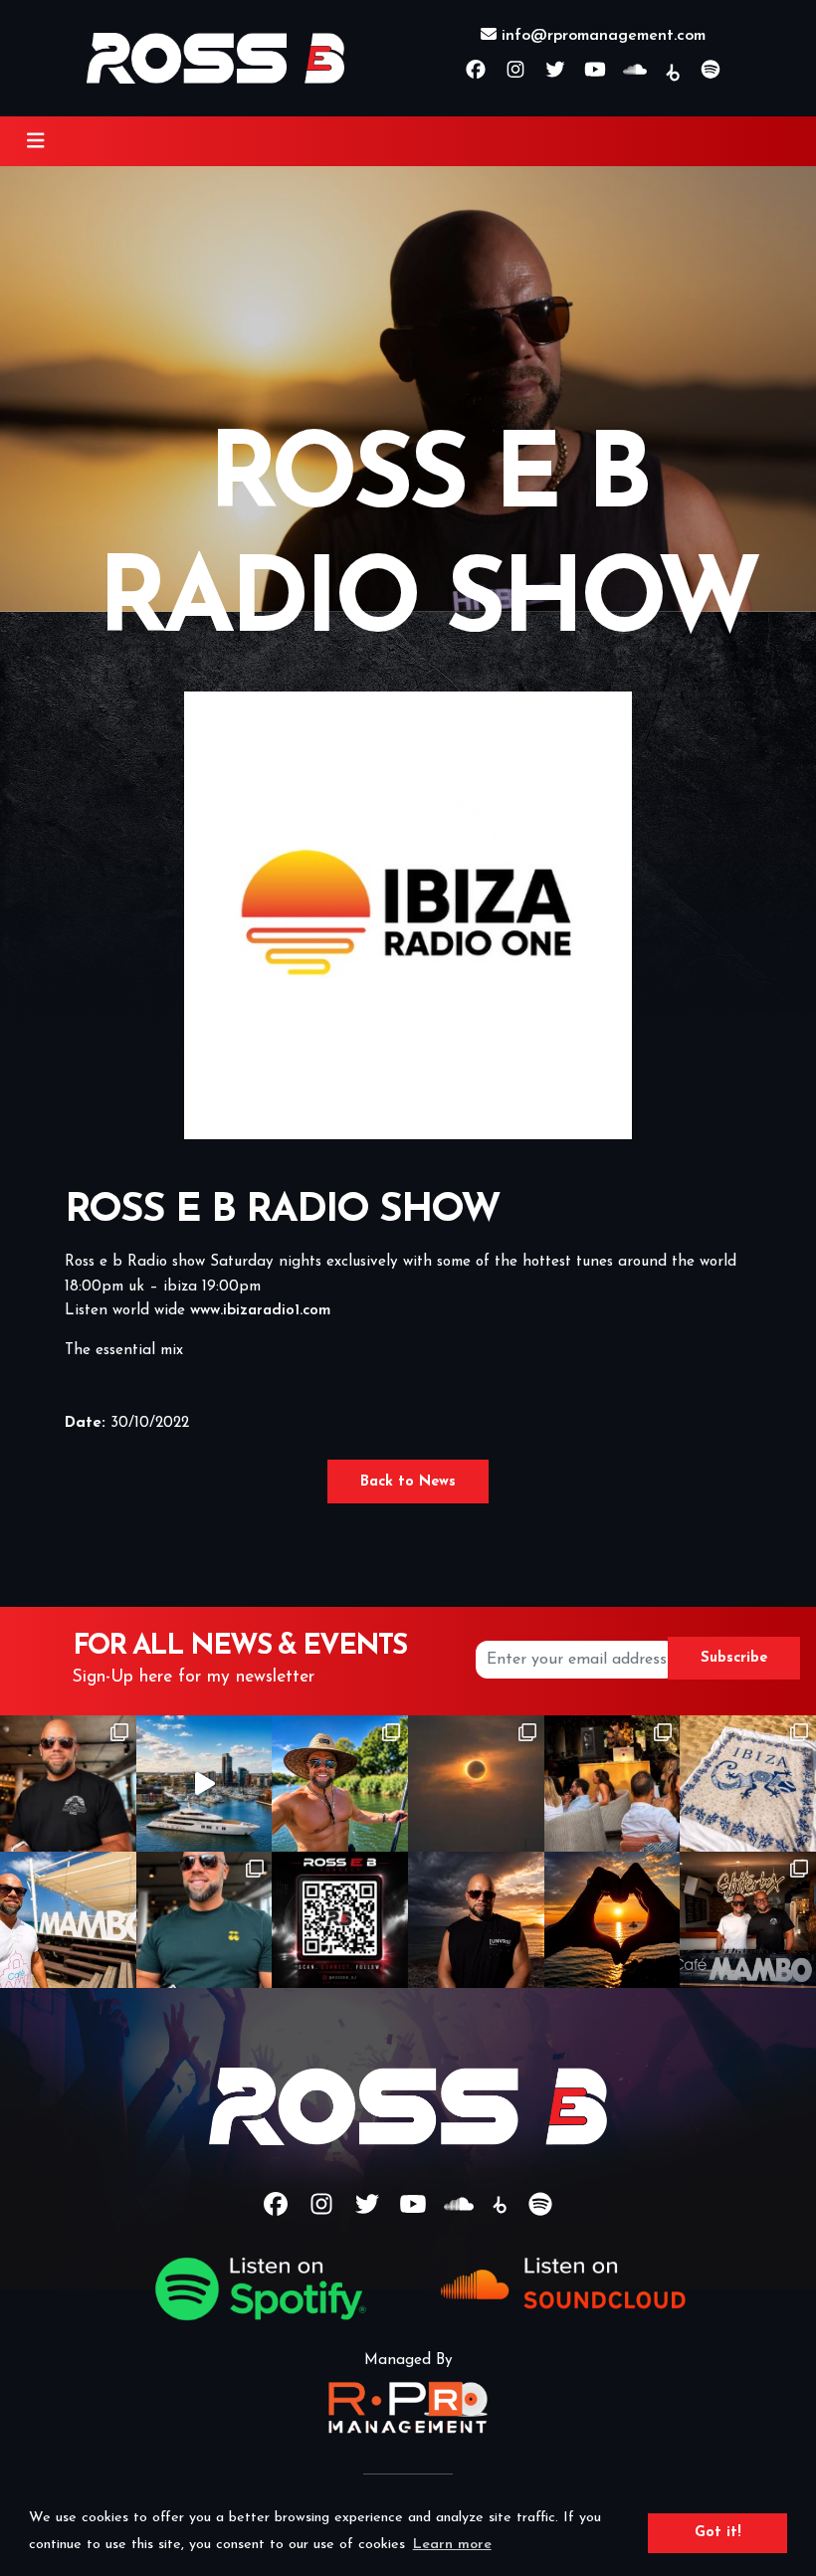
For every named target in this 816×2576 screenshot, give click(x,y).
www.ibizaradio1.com (260, 1311)
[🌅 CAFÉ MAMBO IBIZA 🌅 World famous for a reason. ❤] (748, 1920)
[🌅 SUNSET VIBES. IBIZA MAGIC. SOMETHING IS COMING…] (476, 1920)
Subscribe (734, 1658)
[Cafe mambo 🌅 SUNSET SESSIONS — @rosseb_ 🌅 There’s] (612, 1920)
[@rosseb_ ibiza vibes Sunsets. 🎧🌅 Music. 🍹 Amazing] (68, 1920)
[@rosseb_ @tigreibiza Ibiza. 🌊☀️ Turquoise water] (748, 1783)
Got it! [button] (718, 2533)
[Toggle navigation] (36, 142)
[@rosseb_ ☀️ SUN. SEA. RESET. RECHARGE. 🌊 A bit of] (340, 1783)
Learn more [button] (452, 2545)
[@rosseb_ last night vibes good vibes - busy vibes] (204, 1920)
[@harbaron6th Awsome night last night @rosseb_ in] (68, 1783)
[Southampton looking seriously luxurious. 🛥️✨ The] (204, 1783)
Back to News (408, 1482)
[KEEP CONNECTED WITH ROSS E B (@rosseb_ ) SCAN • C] (340, 1920)
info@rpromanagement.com (601, 36)
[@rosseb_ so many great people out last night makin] (612, 1783)
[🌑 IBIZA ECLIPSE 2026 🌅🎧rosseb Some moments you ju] (476, 1783)
